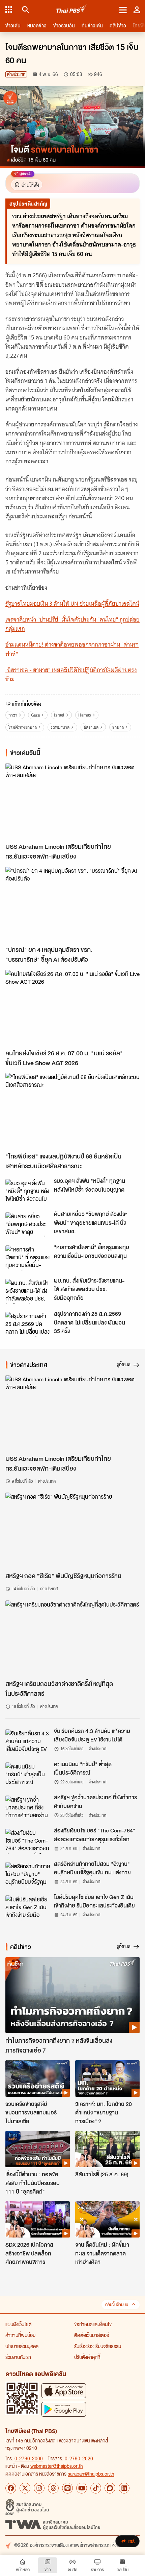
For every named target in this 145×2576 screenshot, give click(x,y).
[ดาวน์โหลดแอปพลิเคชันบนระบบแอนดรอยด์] (64, 2409)
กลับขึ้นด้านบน (117, 2305)
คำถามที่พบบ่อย (20, 2335)
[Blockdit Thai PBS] (110, 2488)
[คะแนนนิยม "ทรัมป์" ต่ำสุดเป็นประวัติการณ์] (28, 1775)
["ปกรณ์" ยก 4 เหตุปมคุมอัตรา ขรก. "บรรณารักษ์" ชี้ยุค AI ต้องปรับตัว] (72, 905)
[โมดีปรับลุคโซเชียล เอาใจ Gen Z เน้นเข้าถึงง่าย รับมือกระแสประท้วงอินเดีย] (28, 1908)
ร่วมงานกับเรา (18, 2357)
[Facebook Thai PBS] (11, 2488)
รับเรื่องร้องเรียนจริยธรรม (98, 2346)
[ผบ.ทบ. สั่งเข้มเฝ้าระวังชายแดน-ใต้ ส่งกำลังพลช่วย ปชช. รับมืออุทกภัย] (28, 1291)
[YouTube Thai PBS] (82, 2488)
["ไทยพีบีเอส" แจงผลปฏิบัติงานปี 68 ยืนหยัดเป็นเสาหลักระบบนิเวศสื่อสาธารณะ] (72, 1111)
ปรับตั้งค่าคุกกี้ (87, 2357)
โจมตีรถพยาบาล (23, 727)
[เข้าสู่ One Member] (137, 9)
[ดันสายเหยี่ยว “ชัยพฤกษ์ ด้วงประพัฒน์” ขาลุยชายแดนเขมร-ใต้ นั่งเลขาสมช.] (28, 1225)
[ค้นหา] (24, 9)
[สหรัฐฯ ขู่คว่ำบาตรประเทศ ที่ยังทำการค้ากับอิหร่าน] (28, 1808)
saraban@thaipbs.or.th (91, 2474)
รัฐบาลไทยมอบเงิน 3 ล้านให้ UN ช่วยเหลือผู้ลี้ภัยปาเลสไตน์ (72, 604)
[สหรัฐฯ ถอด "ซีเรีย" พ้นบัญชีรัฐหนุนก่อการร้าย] (72, 1530)
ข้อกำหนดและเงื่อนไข (93, 2324)
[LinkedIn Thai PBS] (124, 2488)
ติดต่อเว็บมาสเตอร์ (92, 2335)
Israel (59, 715)
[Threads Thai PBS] (53, 2488)
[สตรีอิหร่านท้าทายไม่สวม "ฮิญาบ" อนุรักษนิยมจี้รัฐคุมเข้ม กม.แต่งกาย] (28, 1875)
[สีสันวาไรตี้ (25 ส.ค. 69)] (107, 2149)
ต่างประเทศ (16, 74)
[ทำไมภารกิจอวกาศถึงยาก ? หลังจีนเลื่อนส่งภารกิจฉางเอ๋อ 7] (72, 1995)
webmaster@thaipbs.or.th (57, 2466)
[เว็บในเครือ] (9, 9)
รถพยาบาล (60, 727)
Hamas (85, 715)
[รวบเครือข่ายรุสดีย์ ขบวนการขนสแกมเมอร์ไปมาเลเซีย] (38, 2078)
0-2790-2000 (29, 2458)
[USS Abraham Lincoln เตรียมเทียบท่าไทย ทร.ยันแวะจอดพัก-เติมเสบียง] (72, 801)
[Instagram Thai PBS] (39, 2488)
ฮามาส (118, 727)
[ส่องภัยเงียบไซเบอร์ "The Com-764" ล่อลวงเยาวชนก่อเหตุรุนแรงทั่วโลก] (28, 1841)
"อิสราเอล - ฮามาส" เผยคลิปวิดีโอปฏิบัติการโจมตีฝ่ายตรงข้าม (71, 674)
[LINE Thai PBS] (67, 2488)
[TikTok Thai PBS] (96, 2488)
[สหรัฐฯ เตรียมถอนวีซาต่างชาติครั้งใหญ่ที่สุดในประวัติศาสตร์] (72, 1638)
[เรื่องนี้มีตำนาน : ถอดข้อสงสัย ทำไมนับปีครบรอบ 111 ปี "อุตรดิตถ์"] (38, 2149)
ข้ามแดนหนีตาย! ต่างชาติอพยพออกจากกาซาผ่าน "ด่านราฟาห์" (72, 649)
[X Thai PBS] (25, 2488)
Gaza (35, 715)
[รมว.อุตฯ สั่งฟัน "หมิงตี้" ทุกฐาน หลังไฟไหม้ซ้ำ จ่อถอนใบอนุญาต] (28, 1192)
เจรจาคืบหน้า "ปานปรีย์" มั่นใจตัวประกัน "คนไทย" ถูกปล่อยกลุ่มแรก (72, 624)
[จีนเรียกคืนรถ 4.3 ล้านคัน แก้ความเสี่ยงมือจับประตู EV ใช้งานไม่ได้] (28, 1742)
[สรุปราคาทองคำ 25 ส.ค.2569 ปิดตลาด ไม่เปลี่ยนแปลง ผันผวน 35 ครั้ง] (28, 1325)
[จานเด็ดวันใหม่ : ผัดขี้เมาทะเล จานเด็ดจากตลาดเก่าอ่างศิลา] (107, 2219)
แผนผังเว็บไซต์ (19, 2324)
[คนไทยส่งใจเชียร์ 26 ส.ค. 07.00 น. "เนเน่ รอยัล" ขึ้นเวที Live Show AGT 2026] (72, 1008)
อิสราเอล (91, 727)
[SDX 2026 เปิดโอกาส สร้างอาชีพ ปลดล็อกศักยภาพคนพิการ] (38, 2219)
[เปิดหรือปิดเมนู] (123, 9)
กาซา (13, 715)
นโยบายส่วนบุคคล (22, 2346)
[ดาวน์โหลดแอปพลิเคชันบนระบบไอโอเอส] (64, 2391)
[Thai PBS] (72, 10)
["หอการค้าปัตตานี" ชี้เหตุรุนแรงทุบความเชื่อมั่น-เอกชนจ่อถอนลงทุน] (28, 1258)
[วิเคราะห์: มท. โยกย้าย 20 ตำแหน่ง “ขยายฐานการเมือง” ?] (107, 2078)
